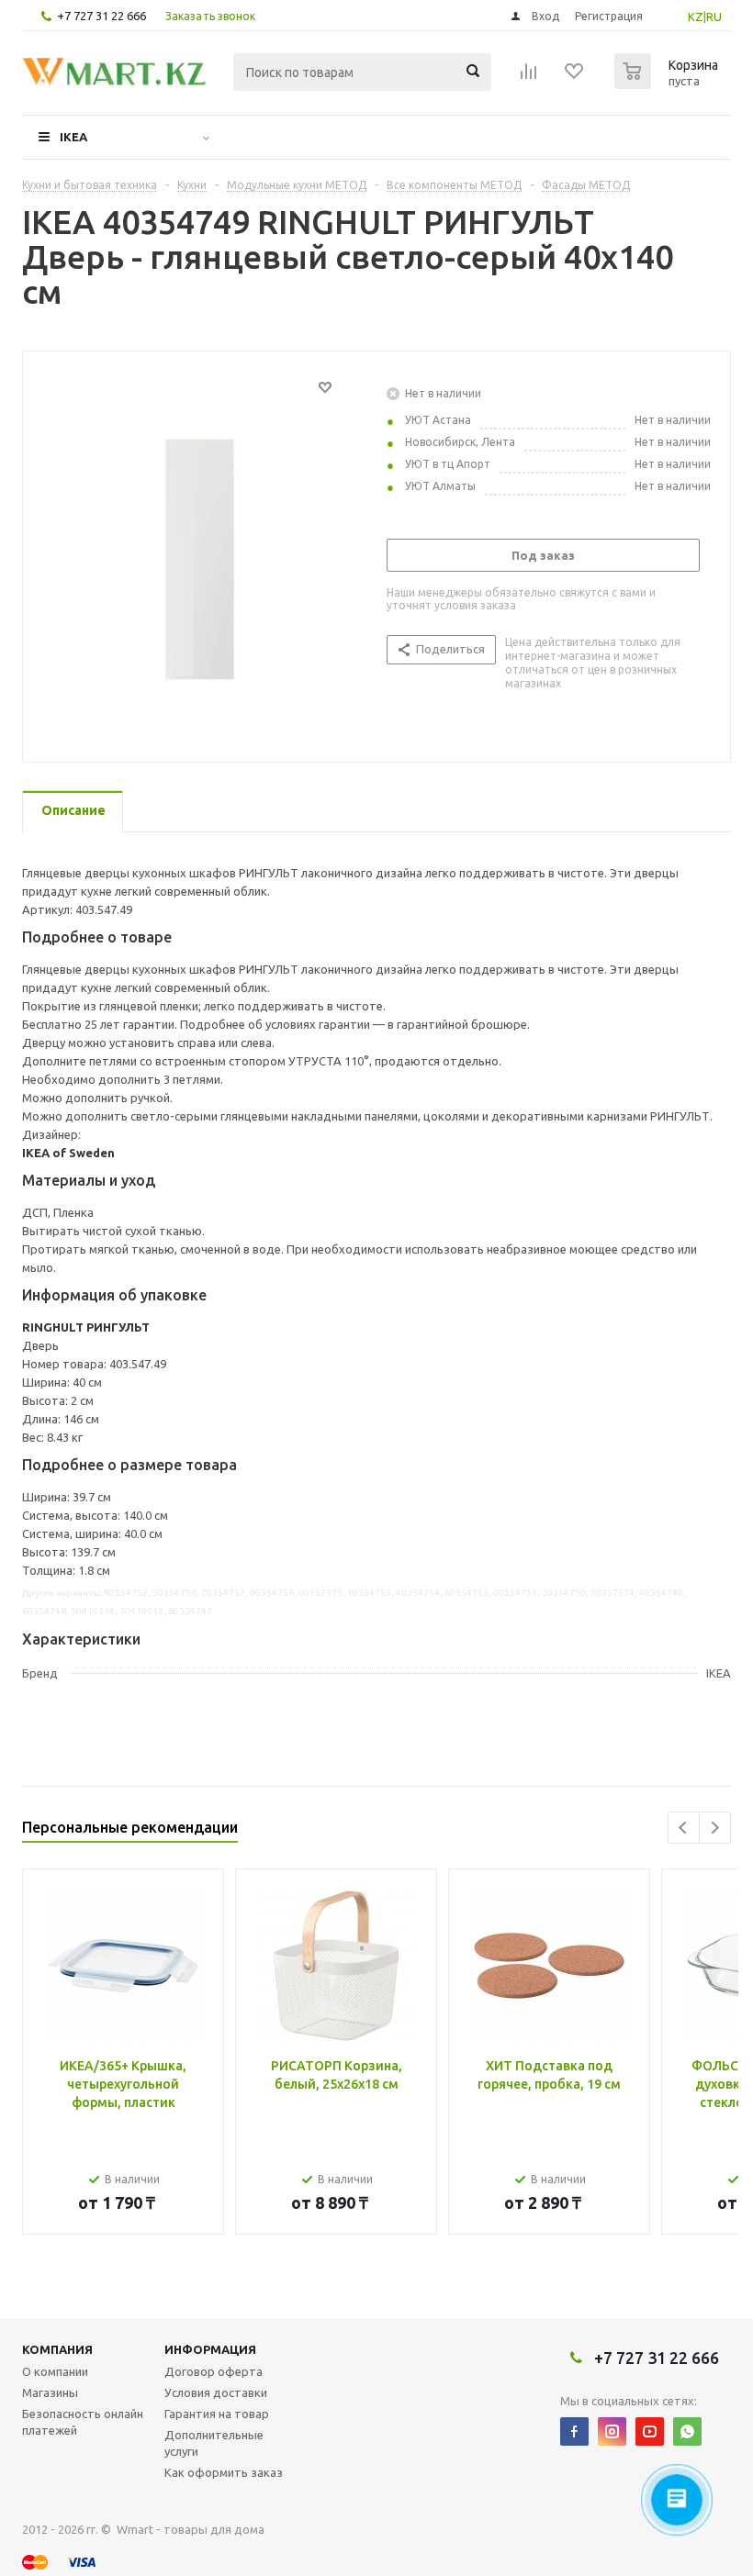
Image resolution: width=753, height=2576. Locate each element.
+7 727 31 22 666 (101, 16)
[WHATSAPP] (687, 2431)
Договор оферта (214, 2371)
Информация (210, 2349)
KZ (696, 17)
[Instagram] (612, 2431)
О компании (55, 2371)
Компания (57, 2349)
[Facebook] (574, 2431)
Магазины (50, 2392)
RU (714, 17)
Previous (684, 1828)
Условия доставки (216, 2392)
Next (715, 1828)
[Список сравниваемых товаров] (529, 77)
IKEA (73, 137)
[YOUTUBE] (650, 2431)
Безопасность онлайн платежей (83, 2422)
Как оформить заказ (224, 2472)
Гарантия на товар (217, 2414)
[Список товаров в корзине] (669, 84)
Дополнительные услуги (214, 2443)
